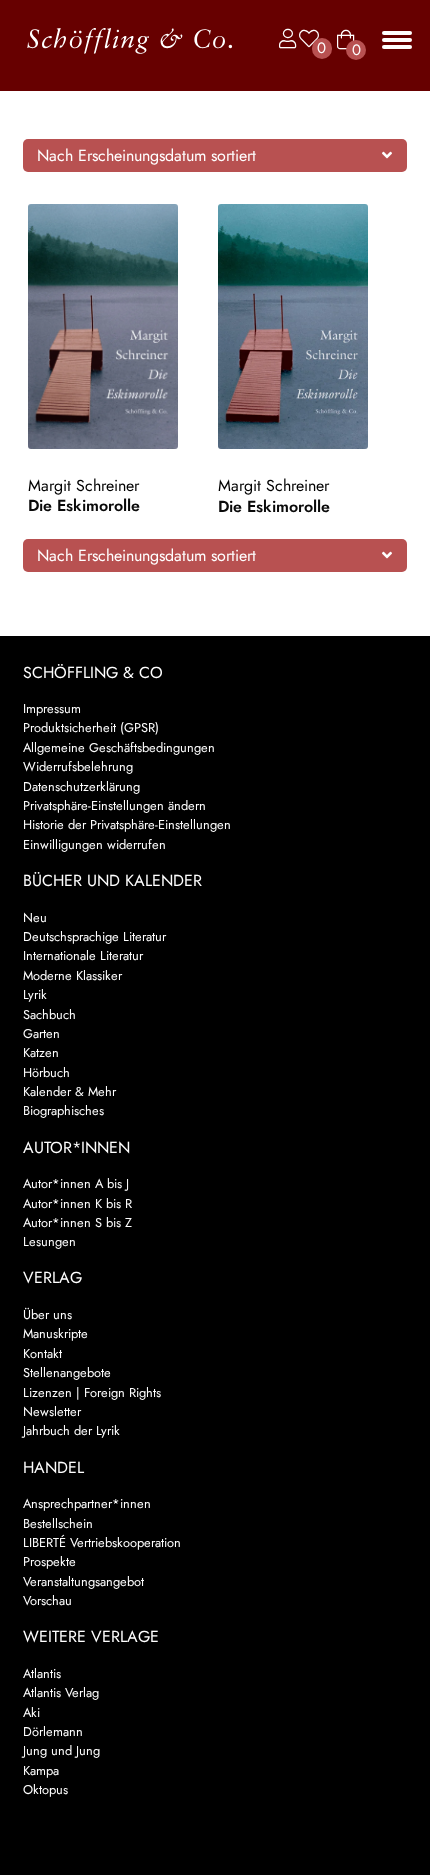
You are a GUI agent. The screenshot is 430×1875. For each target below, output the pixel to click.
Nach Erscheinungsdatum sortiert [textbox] (146, 155)
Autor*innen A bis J (76, 1183)
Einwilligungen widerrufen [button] (94, 844)
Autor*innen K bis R (77, 1203)
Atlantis (42, 1673)
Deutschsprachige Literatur (94, 936)
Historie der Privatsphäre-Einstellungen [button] (127, 824)
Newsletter (52, 1411)
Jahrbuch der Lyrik (71, 1430)
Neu (35, 917)
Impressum (52, 708)
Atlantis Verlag (61, 1692)
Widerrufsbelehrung (78, 766)
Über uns (47, 1314)
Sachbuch (49, 1014)
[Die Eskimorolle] (120, 326)
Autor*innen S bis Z (77, 1222)
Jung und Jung (61, 1750)
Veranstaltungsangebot (83, 1581)
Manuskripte (55, 1333)
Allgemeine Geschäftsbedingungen (119, 747)
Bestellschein (58, 1523)
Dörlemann (53, 1731)
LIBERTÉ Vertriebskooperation (102, 1542)
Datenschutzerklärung (81, 786)
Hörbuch (46, 1072)
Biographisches (63, 1110)
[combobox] (215, 155)
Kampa (41, 1770)
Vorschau (47, 1600)
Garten (41, 1033)
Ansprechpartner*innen (87, 1503)
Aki (31, 1712)
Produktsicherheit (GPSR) (91, 727)
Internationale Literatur (83, 955)
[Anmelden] (283, 39)
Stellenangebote (67, 1372)
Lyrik (35, 994)
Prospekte (49, 1561)
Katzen (41, 1052)
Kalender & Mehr (69, 1091)
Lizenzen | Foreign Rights (92, 1392)
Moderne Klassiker (72, 975)
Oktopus (45, 1789)
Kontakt (42, 1353)
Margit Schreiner (83, 485)
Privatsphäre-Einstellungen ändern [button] (114, 805)
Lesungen (49, 1241)
